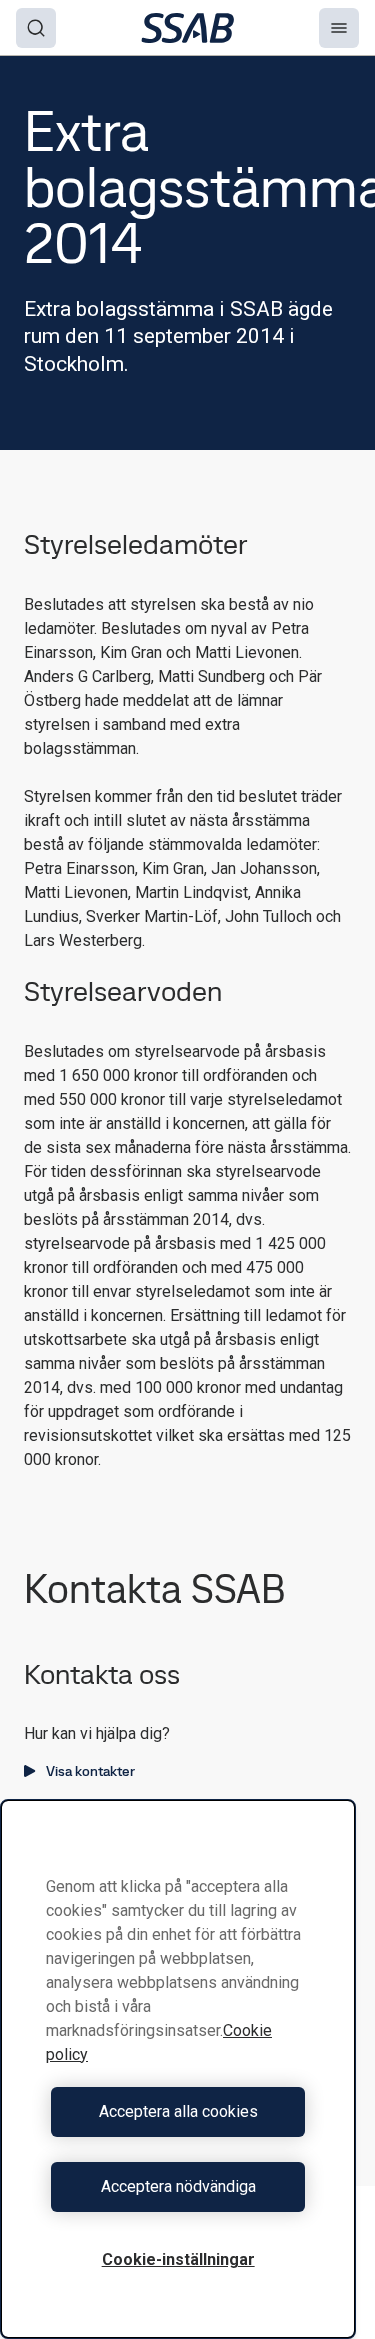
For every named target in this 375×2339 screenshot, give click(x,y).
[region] (178, 2069)
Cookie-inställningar (178, 2259)
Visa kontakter (90, 1771)
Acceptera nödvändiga (178, 2186)
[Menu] (339, 28)
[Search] (36, 28)
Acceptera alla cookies (178, 2111)
